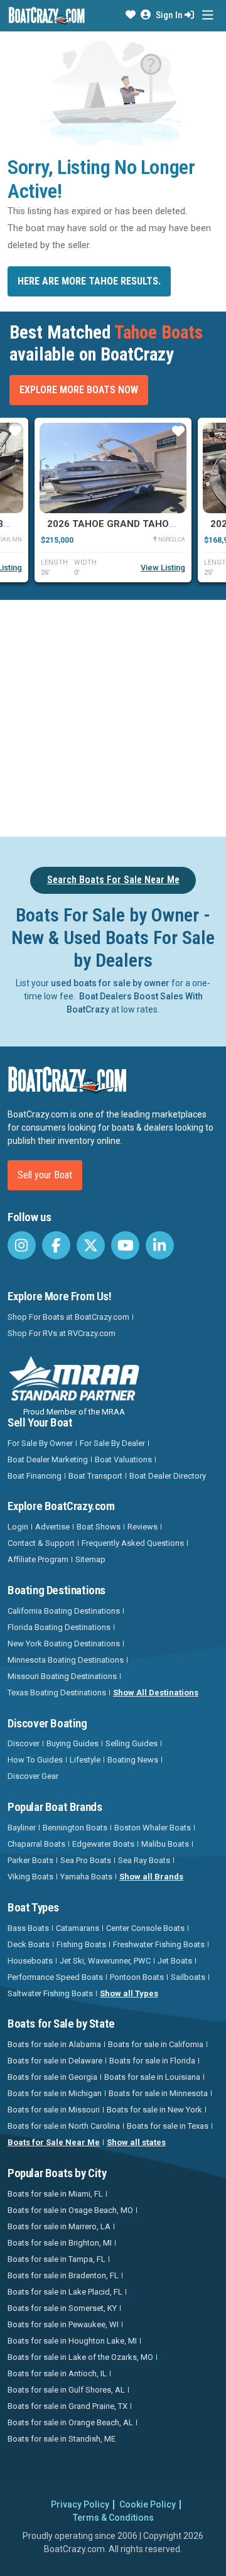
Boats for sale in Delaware (55, 2061)
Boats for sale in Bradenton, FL (63, 2275)
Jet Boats (175, 1961)
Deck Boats (29, 1944)
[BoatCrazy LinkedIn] (160, 1245)
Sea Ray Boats (144, 1860)
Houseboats (30, 1961)
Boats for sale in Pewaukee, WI (63, 2324)
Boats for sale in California (156, 2044)
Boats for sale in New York (154, 2110)
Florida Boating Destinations (59, 1627)
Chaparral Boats (36, 1844)
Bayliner (22, 1828)
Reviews (143, 1527)
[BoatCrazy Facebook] (56, 1245)
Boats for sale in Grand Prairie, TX (67, 2406)
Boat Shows (99, 1527)
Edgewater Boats (103, 1844)
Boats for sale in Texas (168, 2126)
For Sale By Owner (40, 1443)
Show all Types (129, 1993)
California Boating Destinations (64, 1611)
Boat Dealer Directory (168, 1476)
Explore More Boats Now (79, 390)
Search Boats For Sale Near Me (113, 880)
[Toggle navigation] (207, 15)
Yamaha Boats (86, 1877)
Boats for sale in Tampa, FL (56, 2259)
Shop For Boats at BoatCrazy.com (68, 1317)
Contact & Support (41, 1543)
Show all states (136, 2142)
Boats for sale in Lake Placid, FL (65, 2292)
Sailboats (188, 1977)
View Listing (163, 568)
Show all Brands (151, 1877)
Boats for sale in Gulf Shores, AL (66, 2390)
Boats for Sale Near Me (54, 2142)
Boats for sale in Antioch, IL (57, 2373)
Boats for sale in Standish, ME (62, 2439)
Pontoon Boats (137, 1977)
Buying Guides (73, 1743)
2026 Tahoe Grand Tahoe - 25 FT (128, 524)
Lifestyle (85, 1760)
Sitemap (90, 1559)
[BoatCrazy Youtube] (125, 1245)
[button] (131, 15)
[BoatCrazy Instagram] (22, 1245)
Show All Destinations (156, 1693)
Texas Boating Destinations (57, 1693)
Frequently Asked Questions (133, 1543)
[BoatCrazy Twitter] (91, 1245)
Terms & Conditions (113, 2518)
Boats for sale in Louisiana (152, 2077)
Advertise (52, 1527)
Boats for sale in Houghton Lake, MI (72, 2341)
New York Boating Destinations (64, 1644)
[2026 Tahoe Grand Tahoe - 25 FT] (113, 468)
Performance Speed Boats (55, 1977)
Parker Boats (30, 1860)
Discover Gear (33, 1776)
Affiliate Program (38, 1559)
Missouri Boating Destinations (62, 1676)
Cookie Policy (148, 2504)
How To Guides (35, 1760)
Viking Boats (30, 1877)
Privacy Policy (80, 2504)
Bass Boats (28, 1928)
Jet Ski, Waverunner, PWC (105, 1961)
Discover (24, 1743)
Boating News (133, 1760)
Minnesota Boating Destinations (66, 1660)
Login (18, 1527)
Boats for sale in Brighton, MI (60, 2243)
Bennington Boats (75, 1828)
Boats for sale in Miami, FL (55, 2194)
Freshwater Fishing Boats (159, 1944)
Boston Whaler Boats (153, 1828)
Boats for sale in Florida (152, 2061)
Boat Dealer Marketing (48, 1459)
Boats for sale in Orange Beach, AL (70, 2422)
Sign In (170, 15)
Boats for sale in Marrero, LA (59, 2226)
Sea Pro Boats (86, 1860)
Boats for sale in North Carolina (64, 2126)
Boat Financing (35, 1476)
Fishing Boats (81, 1944)
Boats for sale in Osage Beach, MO (70, 2210)
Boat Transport (95, 1476)
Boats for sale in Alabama (54, 2044)
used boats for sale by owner (110, 983)
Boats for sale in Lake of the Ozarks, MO (80, 2357)
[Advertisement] (113, 716)
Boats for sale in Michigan (55, 2093)
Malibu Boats (165, 1844)
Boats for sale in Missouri (54, 2110)
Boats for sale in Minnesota (158, 2093)
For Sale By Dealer (112, 1443)
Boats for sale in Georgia (52, 2077)
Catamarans (78, 1928)
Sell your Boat (45, 1175)
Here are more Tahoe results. (89, 281)
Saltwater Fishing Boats (50, 1993)
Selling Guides (132, 1743)
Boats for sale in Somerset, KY (62, 2308)
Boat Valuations (123, 1459)
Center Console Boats (145, 1928)
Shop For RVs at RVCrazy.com (62, 1333)
